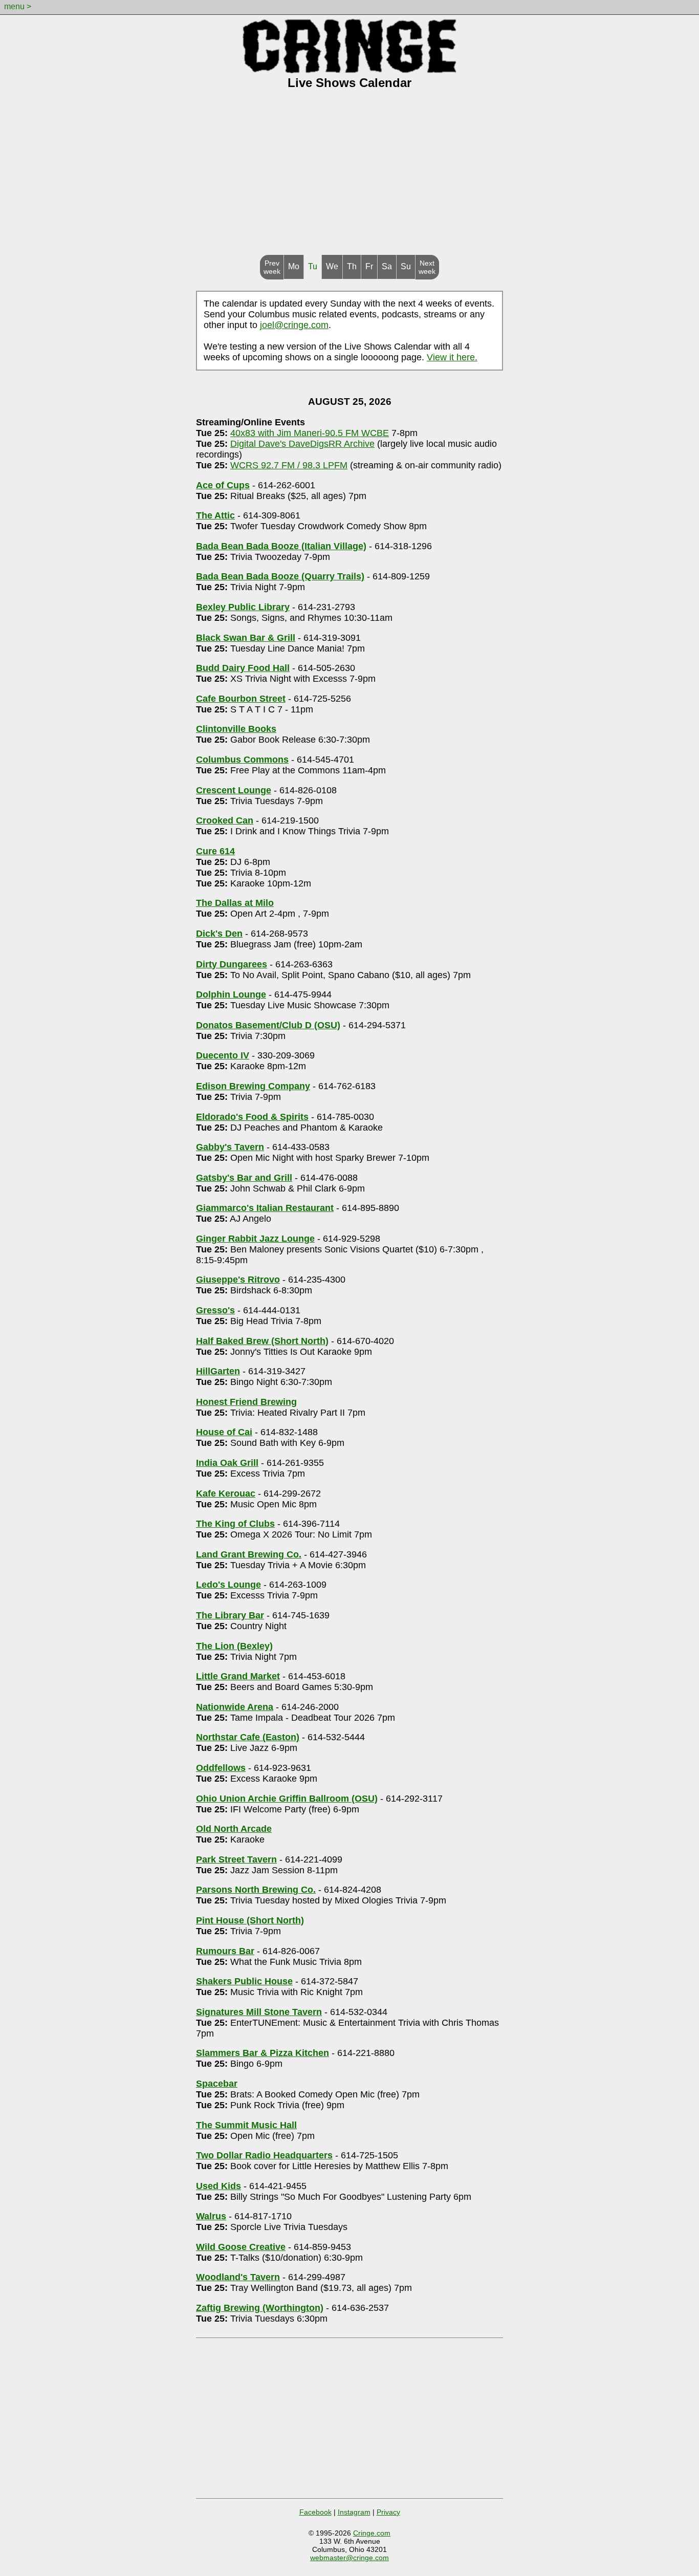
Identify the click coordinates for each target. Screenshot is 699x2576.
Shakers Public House (244, 1981)
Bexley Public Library (243, 607)
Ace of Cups (223, 485)
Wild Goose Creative (241, 2247)
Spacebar (217, 2084)
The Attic (215, 515)
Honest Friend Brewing (246, 1402)
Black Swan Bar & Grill (246, 638)
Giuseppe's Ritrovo (238, 1280)
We (332, 266)
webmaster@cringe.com (349, 2558)
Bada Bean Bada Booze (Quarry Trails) (280, 576)
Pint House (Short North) (250, 1920)
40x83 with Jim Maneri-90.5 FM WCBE (310, 433)
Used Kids (219, 2186)
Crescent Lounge (234, 790)
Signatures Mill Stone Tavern (259, 2012)
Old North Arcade (234, 1829)
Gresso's (215, 1310)
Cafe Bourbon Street (241, 699)
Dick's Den (219, 934)
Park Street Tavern (236, 1859)
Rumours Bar (225, 1951)
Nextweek (427, 267)
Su (406, 266)
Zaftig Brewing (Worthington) (260, 2308)
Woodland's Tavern (238, 2277)
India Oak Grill (227, 1463)
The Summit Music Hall (246, 2125)
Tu (313, 266)
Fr (369, 266)
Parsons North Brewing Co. (256, 1890)
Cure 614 (215, 851)
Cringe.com (372, 2533)
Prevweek (272, 267)
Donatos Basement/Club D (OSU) (268, 1025)
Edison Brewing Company (253, 1086)
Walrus (211, 2216)
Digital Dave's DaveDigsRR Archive (302, 444)
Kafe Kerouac (226, 1493)
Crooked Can (225, 820)
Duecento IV (223, 1055)
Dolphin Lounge (231, 994)
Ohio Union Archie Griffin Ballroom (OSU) (287, 1799)
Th (352, 266)
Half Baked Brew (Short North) (262, 1341)
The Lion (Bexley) (234, 1646)
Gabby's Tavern (230, 1147)
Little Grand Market (238, 1676)
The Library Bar (230, 1615)
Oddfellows (221, 1768)
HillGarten (218, 1371)
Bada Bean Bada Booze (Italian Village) (281, 546)
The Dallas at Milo (235, 903)
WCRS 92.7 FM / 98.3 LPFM (289, 465)
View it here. (452, 357)
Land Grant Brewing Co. (249, 1554)
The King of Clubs (235, 1524)
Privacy (388, 2512)
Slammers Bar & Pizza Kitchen (263, 2053)
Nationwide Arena (235, 1707)
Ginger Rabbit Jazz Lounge (255, 1239)
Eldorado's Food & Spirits (252, 1117)
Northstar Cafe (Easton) (248, 1737)
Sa (387, 266)
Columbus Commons (242, 760)
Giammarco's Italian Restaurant (265, 1208)
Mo (294, 266)
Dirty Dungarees (232, 964)
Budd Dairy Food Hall (243, 668)
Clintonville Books (236, 729)
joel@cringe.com (294, 325)
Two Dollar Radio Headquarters (264, 2155)
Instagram (354, 2512)
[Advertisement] (349, 178)
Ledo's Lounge (228, 1585)
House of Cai (224, 1432)
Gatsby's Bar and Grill (244, 1178)
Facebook (315, 2512)
